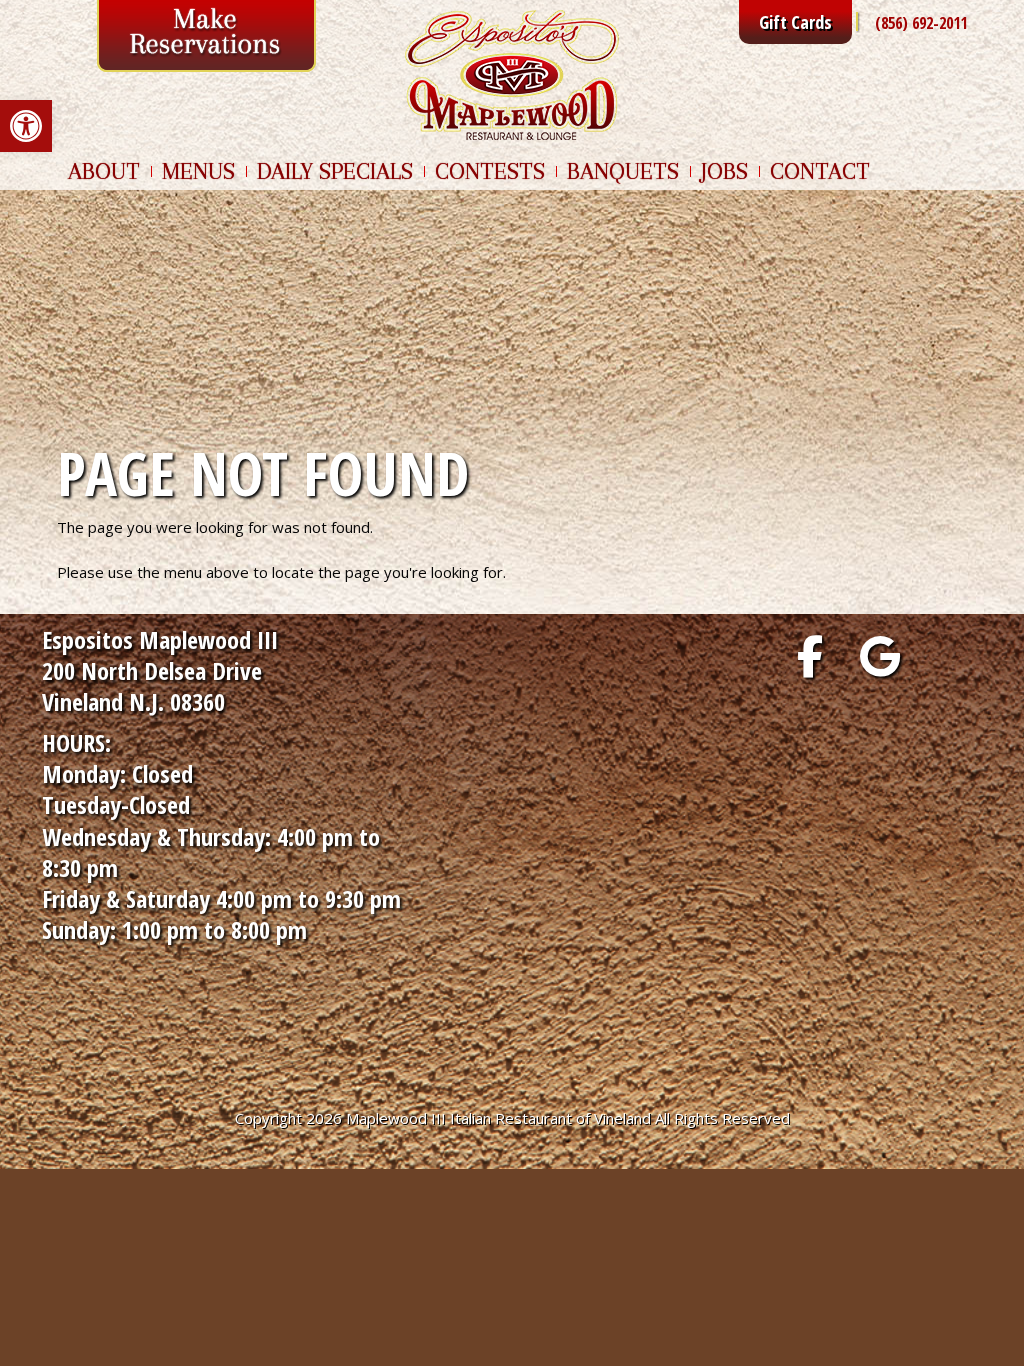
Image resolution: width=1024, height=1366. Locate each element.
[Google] (880, 656)
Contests (490, 171)
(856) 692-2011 (921, 23)
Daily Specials (335, 171)
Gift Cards (795, 22)
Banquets (623, 171)
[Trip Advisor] (950, 656)
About (104, 171)
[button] (26, 126)
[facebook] (810, 656)
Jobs (724, 171)
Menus (198, 171)
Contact (820, 171)
